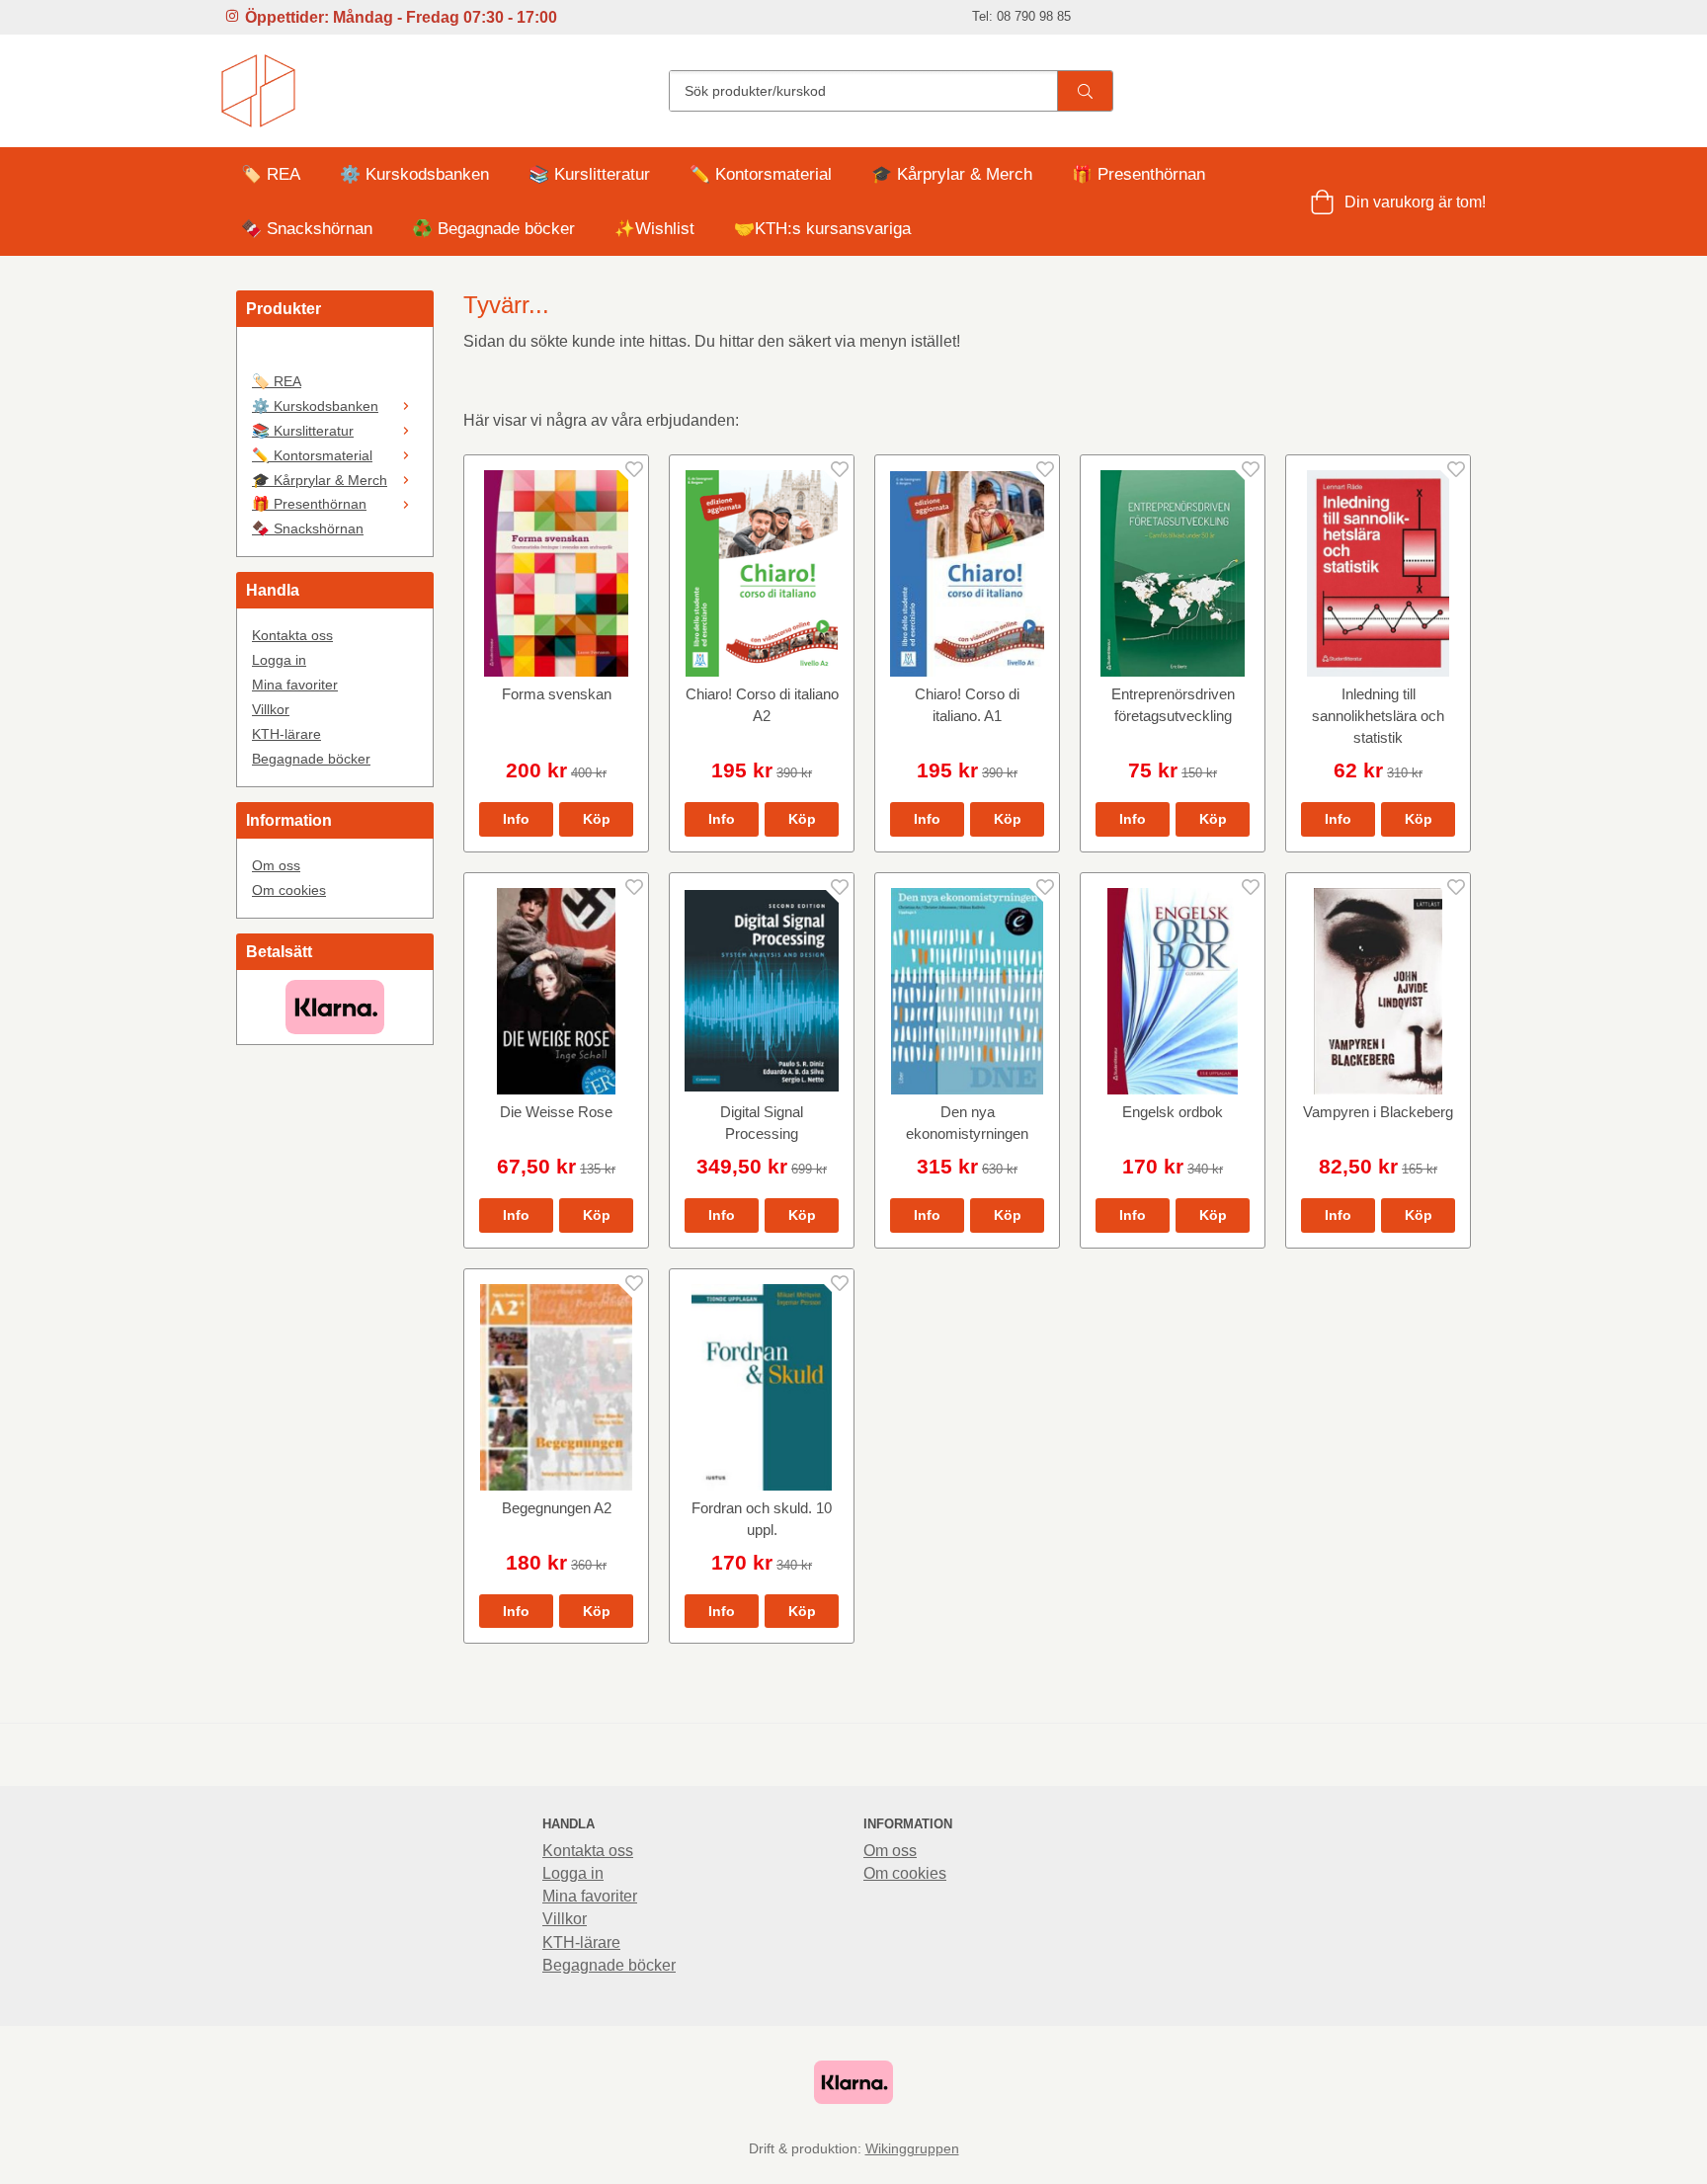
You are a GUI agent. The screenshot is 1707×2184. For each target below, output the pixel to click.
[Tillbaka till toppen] (1459, 2157)
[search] (1085, 91)
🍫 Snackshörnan (307, 229)
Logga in (279, 660)
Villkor (271, 709)
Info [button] (516, 819)
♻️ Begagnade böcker (493, 229)
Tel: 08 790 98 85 (1021, 16)
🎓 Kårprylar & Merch (952, 174)
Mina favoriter (295, 685)
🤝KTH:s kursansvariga (822, 229)
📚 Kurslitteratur (589, 174)
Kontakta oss (292, 635)
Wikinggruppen (912, 2148)
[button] (596, 819)
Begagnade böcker (311, 759)
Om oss (276, 865)
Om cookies (289, 890)
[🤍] (335, 356)
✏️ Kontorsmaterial (761, 174)
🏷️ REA (271, 174)
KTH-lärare (286, 734)
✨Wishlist (654, 229)
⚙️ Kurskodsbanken (414, 174)
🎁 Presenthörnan (1138, 174)
